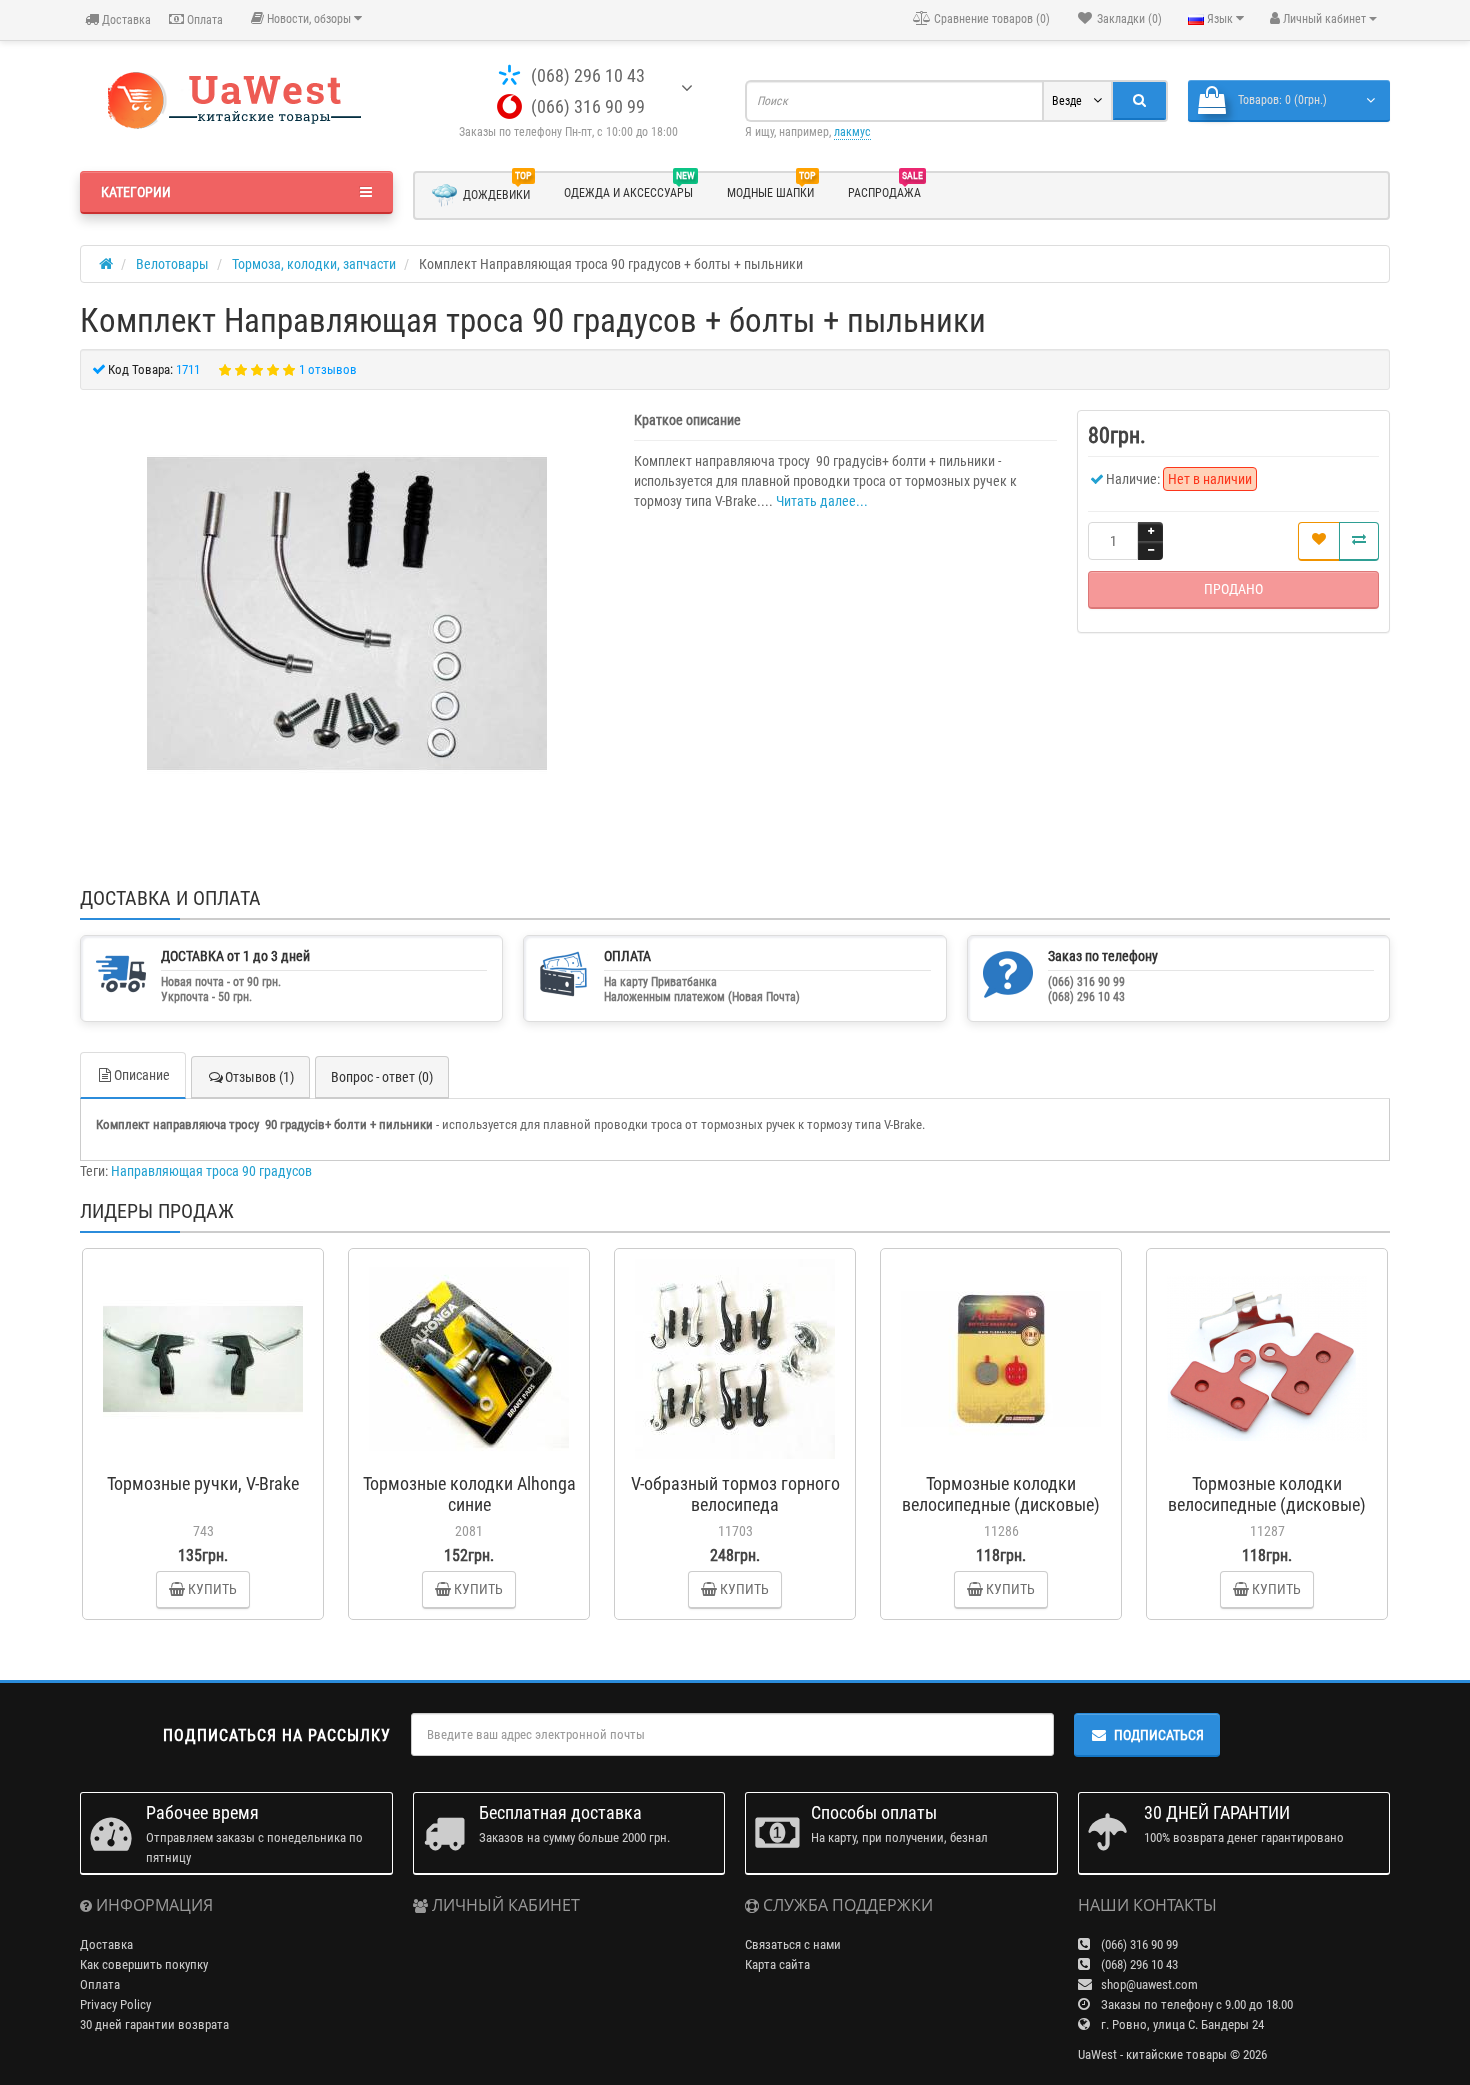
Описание (142, 1075)
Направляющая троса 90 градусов (211, 1171)
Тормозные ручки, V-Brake (203, 1483)
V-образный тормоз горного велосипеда (735, 1494)
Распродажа (885, 190)
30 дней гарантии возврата (154, 2024)
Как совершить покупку (144, 1964)
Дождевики (497, 191)
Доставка (125, 20)
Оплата (203, 20)
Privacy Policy (115, 2004)
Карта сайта (777, 1964)
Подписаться (1159, 1735)
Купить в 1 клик (212, 1454)
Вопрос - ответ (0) (382, 1077)
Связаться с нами (793, 1944)
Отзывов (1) (259, 1077)
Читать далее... (822, 501)
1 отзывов (328, 369)
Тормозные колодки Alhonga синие (469, 1494)
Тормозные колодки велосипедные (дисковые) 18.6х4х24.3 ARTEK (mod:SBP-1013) (1001, 1515)
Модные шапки (771, 190)
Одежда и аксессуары (629, 190)
